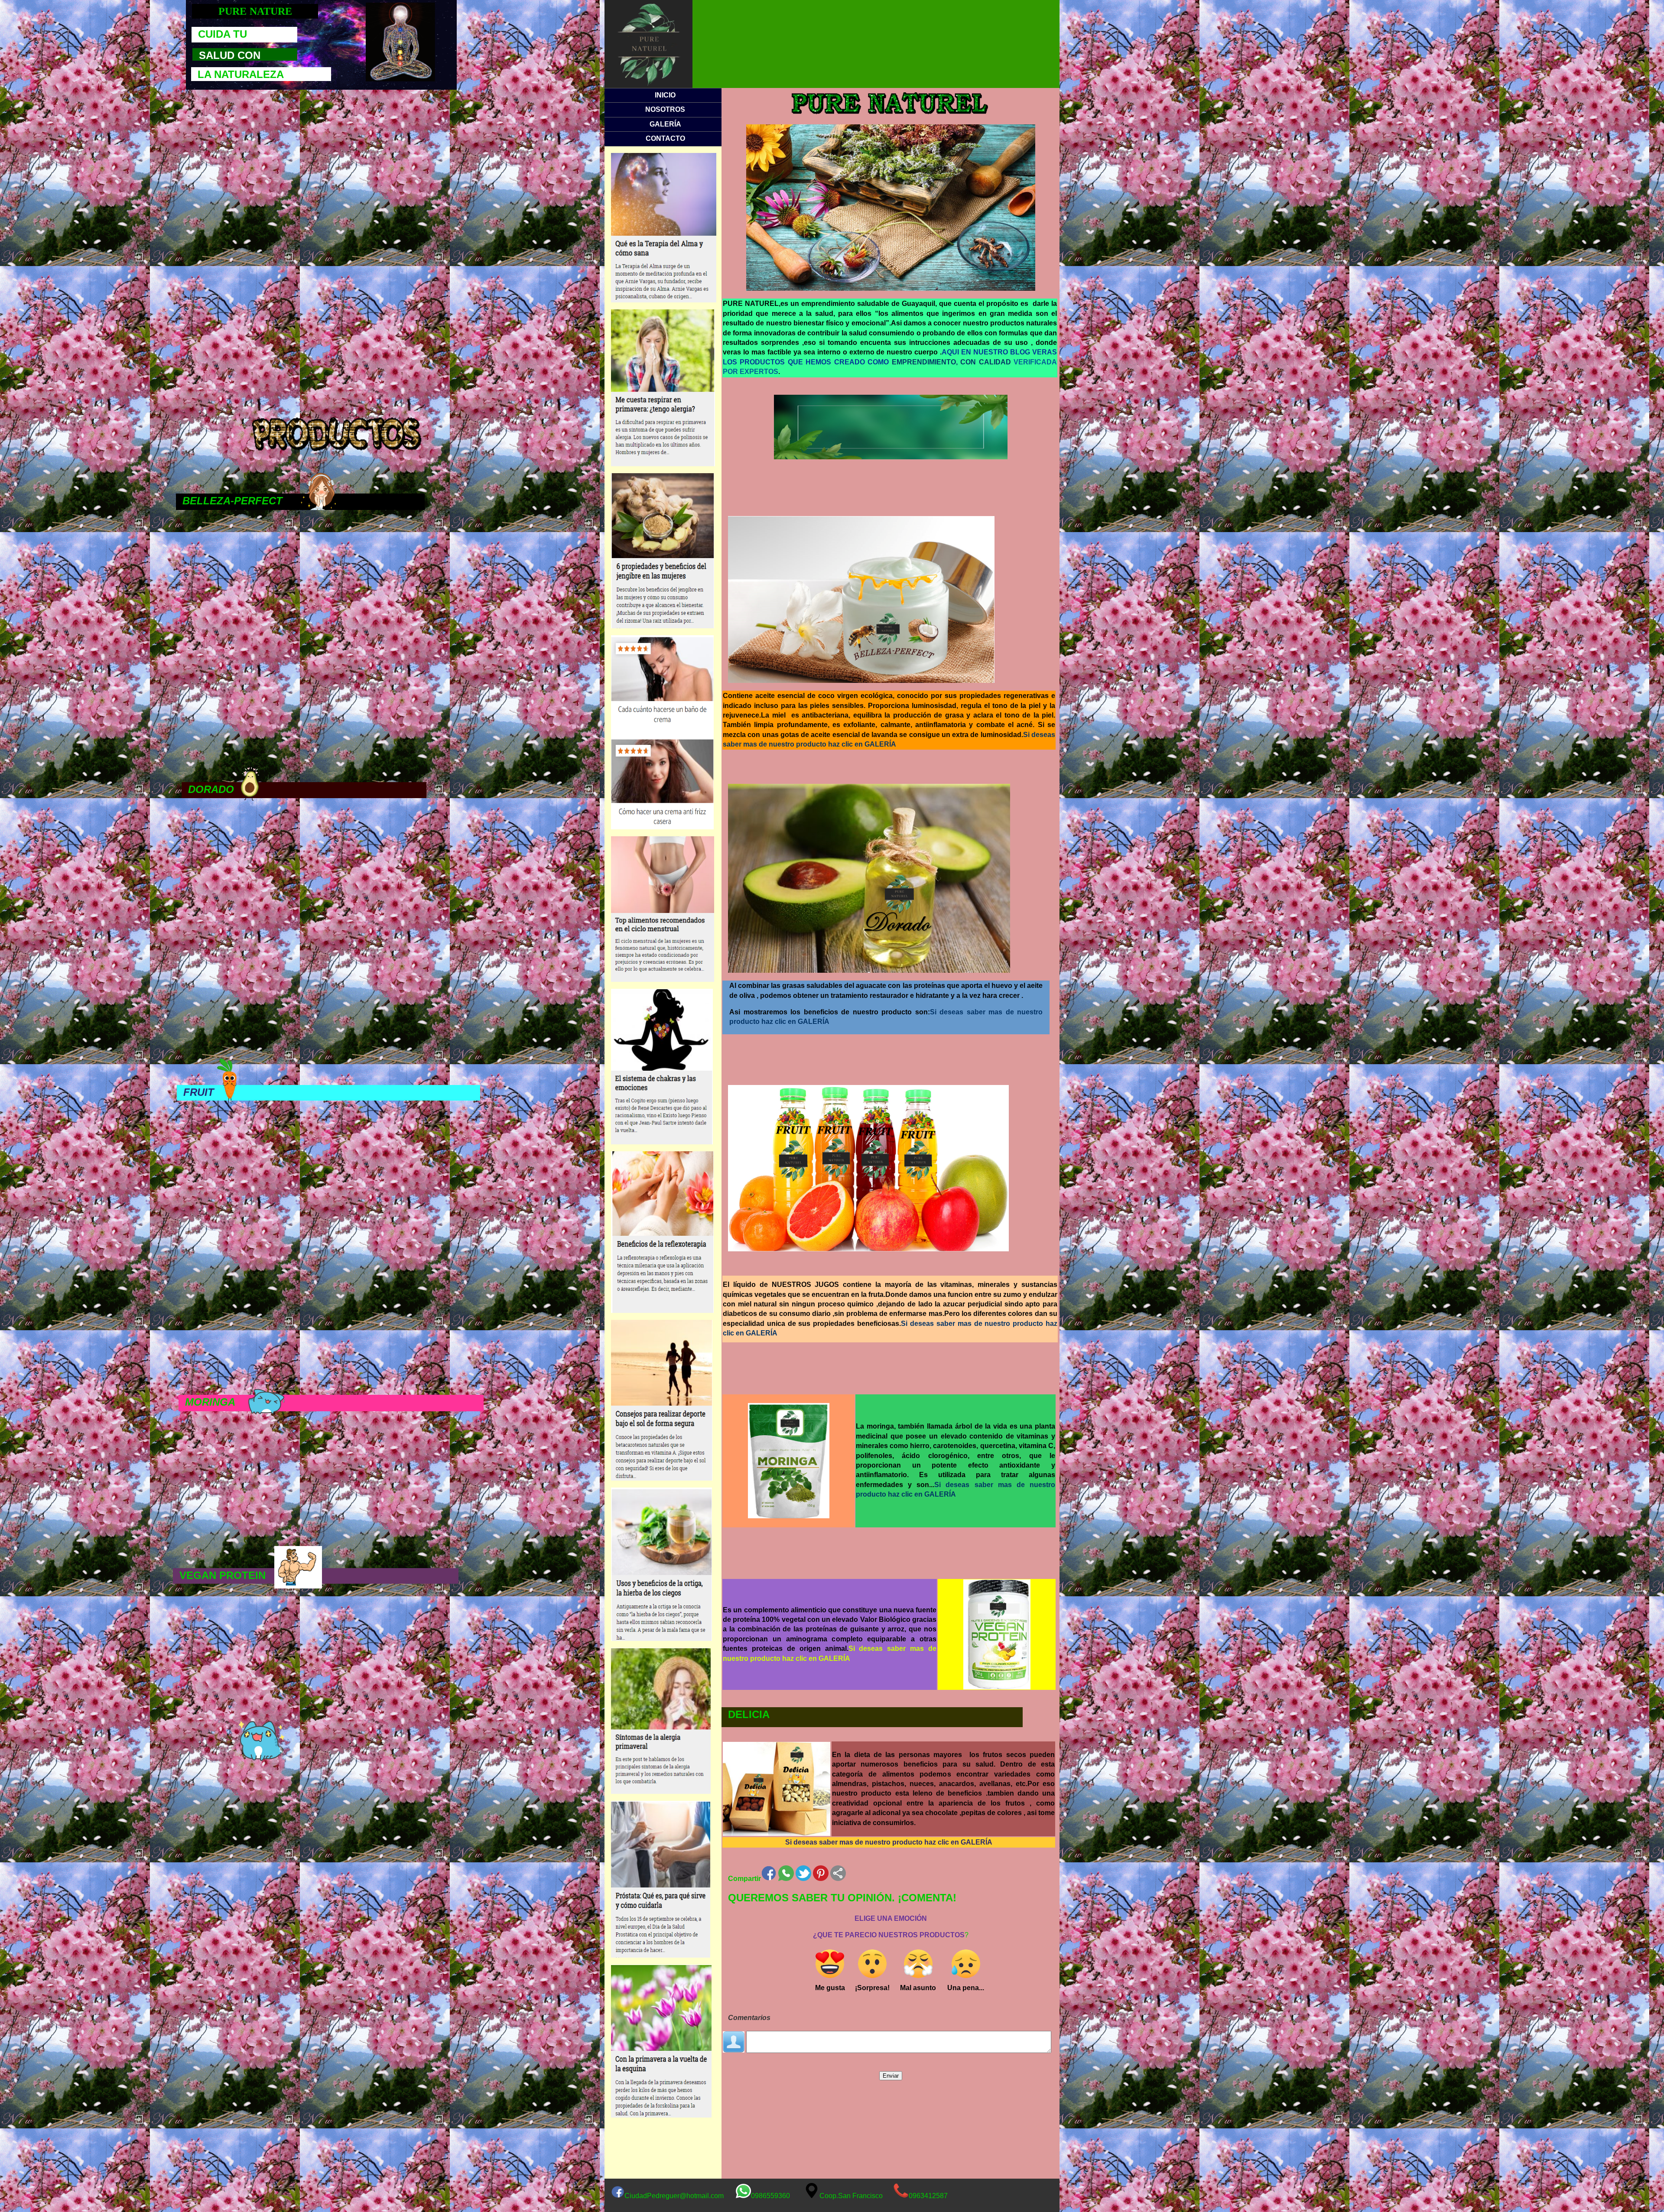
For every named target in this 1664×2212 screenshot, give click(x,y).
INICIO (665, 95)
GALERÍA (665, 124)
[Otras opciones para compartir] (838, 1873)
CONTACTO (665, 138)
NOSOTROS (665, 109)
